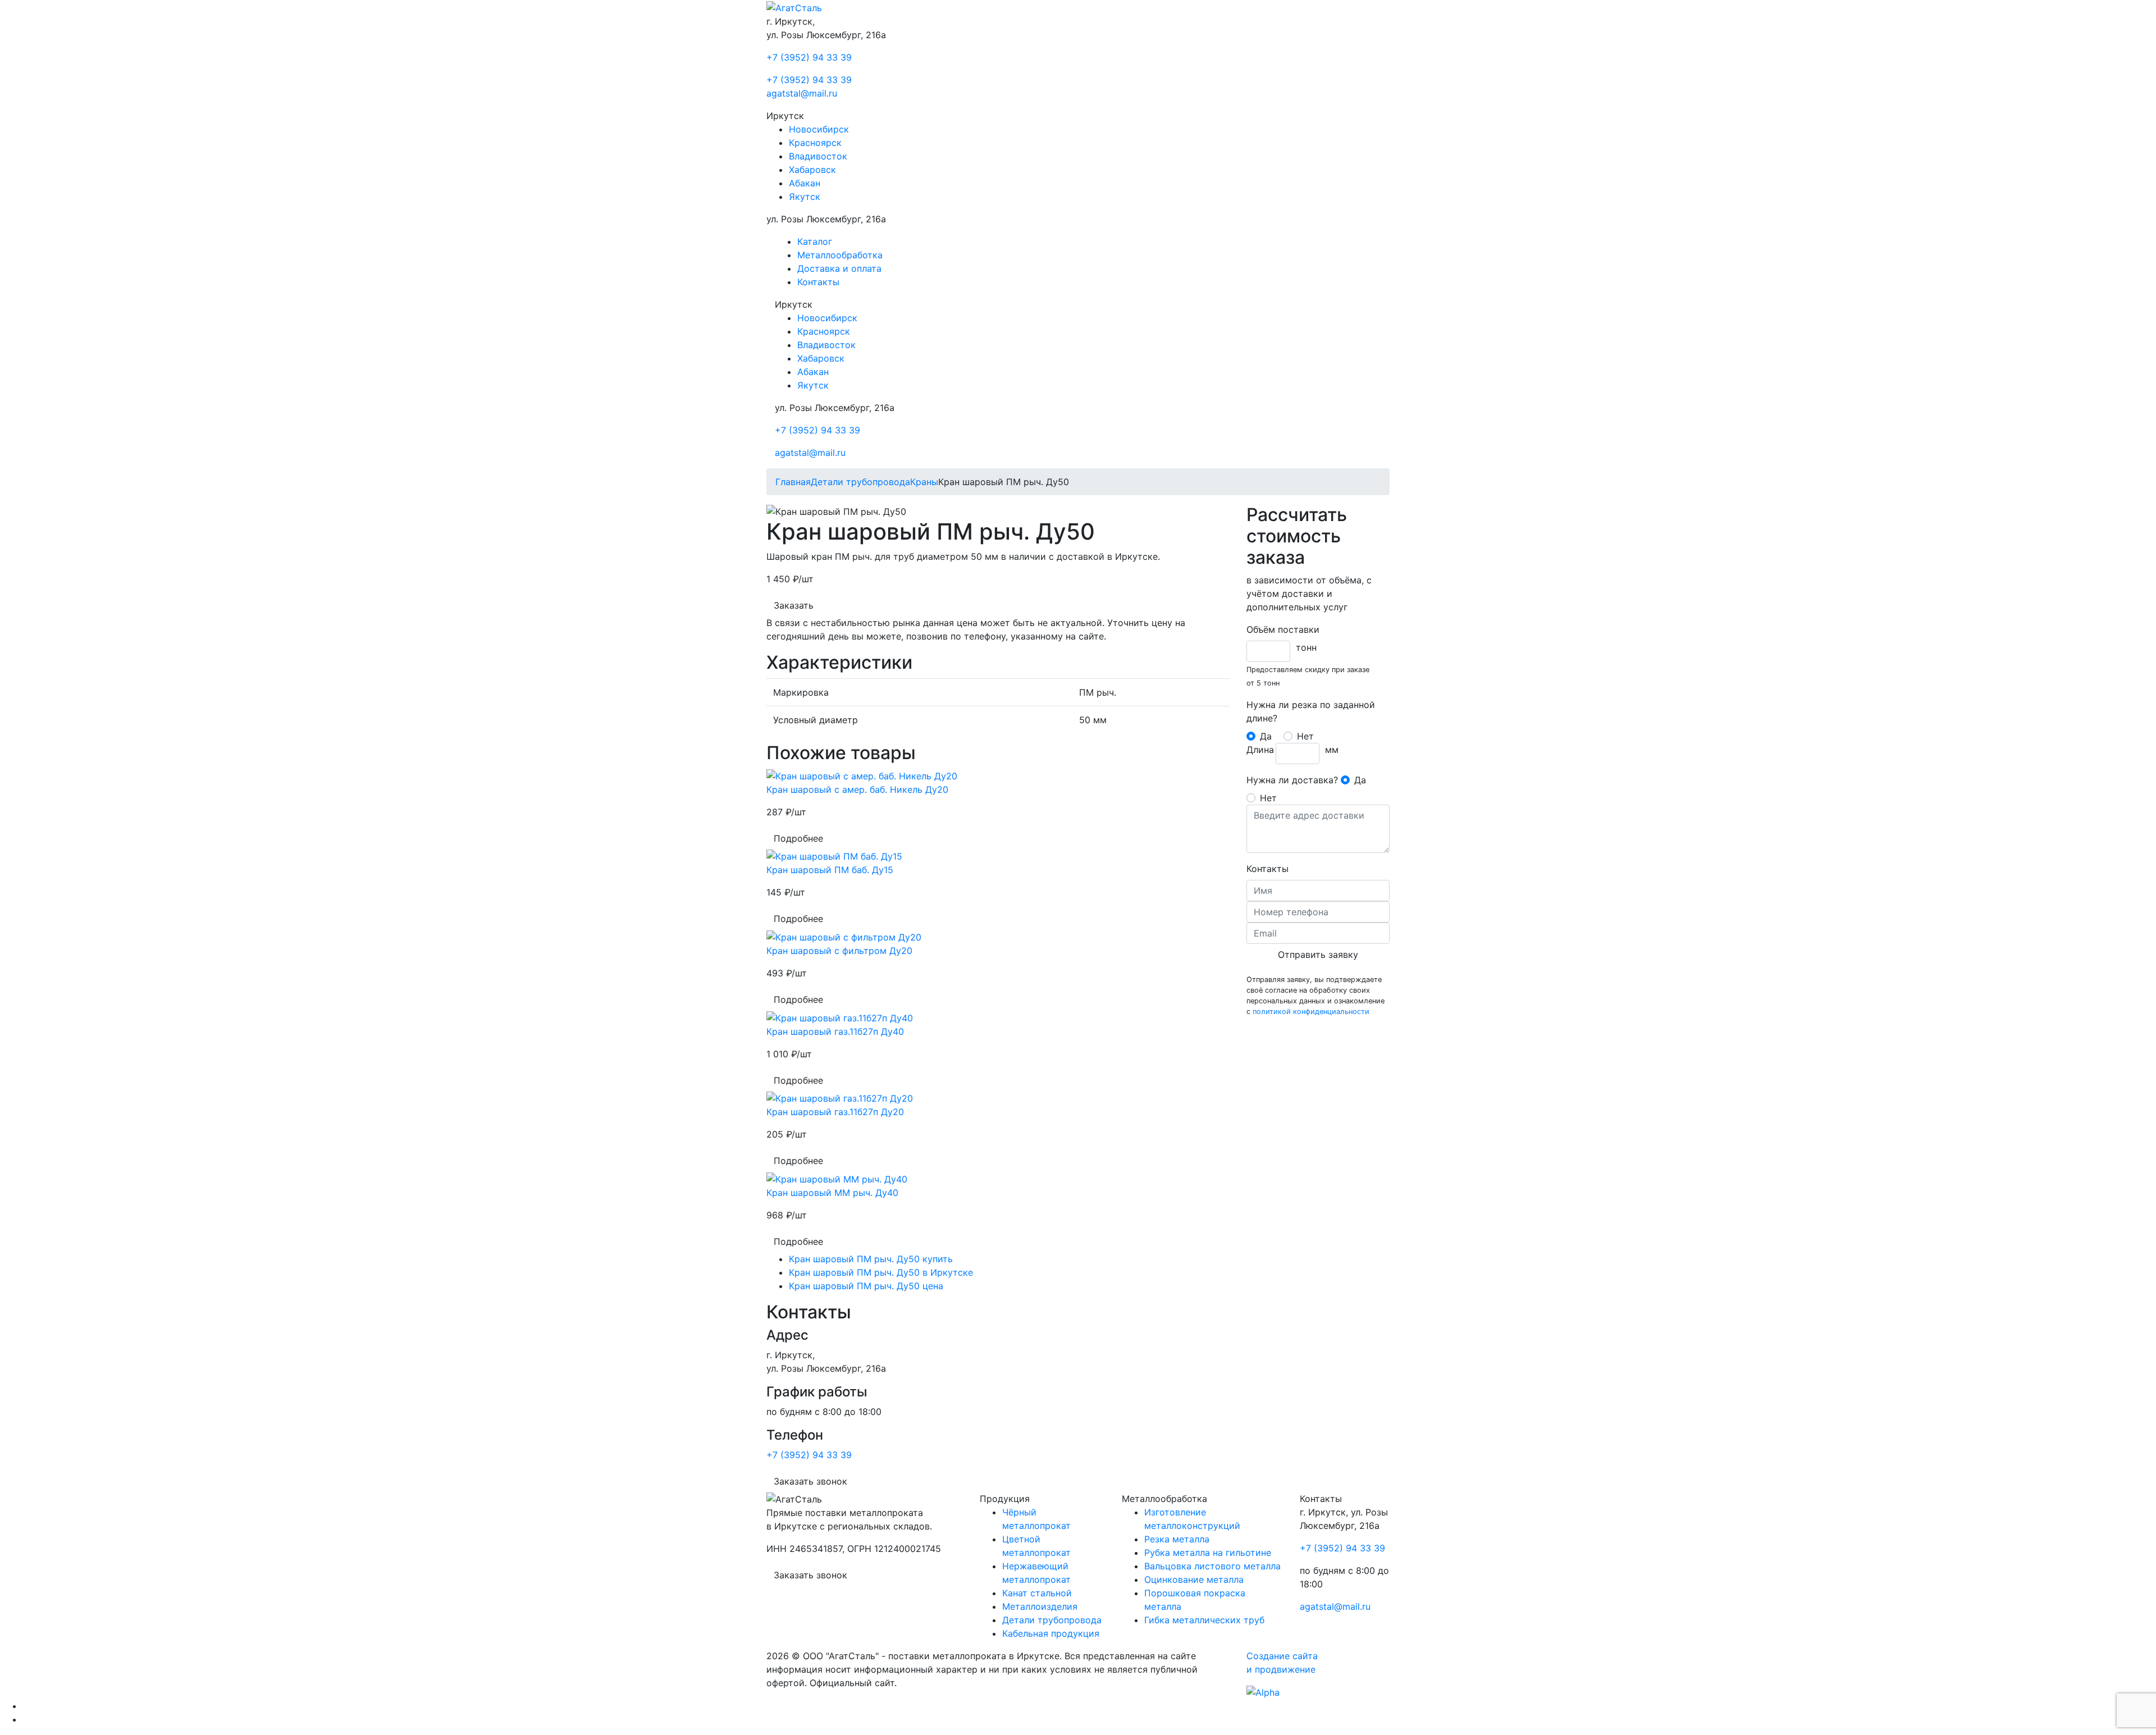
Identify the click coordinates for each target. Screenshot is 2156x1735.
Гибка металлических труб (1204, 1620)
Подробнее (798, 838)
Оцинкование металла (1194, 1579)
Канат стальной (1037, 1593)
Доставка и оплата (839, 268)
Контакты (818, 282)
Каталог (815, 241)
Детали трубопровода (1052, 1620)
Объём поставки (1283, 629)
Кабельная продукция (1051, 1633)
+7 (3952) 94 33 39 (809, 57)
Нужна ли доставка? (1292, 780)
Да (1266, 736)
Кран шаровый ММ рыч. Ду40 (832, 1193)
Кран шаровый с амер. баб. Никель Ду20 (857, 789)
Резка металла (1177, 1539)
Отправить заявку (1318, 955)
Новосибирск (819, 129)
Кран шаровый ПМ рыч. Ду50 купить (871, 1259)
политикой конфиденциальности (1311, 1012)
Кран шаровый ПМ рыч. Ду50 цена (866, 1286)
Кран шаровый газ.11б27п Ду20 (835, 1112)
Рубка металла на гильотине (1208, 1553)
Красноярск (815, 143)
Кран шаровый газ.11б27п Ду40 (835, 1031)
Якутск (805, 197)
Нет (1305, 736)
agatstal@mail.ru (802, 93)
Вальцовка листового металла (1212, 1566)
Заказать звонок (810, 1481)
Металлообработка (840, 255)
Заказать (794, 605)
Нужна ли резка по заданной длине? (1311, 711)
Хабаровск (812, 170)
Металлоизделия (1040, 1606)
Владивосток (818, 156)
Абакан (805, 183)
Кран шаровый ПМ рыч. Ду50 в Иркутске (881, 1272)
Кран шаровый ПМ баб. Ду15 (830, 870)
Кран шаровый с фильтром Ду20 (839, 951)
